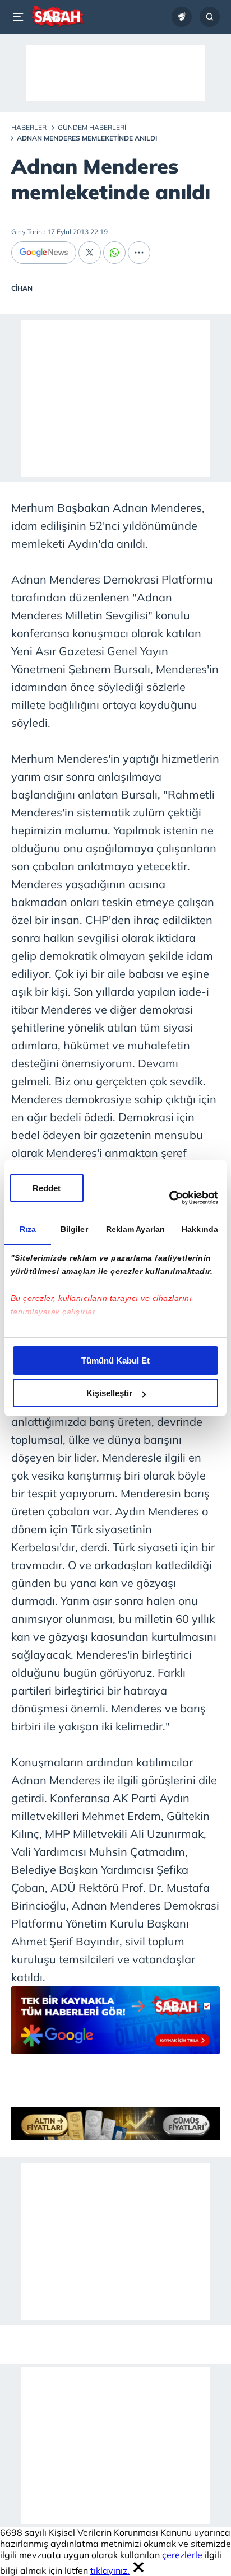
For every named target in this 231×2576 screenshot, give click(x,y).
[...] (139, 253)
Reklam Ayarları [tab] (136, 1229)
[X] (90, 253)
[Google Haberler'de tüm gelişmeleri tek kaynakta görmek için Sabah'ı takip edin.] (115, 2026)
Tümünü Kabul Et (115, 1361)
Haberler (29, 127)
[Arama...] (210, 17)
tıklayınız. (110, 2570)
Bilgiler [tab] (74, 1229)
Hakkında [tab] (200, 1229)
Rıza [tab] (28, 1229)
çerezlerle (182, 2555)
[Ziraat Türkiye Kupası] (182, 17)
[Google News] (44, 253)
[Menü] (20, 17)
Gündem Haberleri (92, 127)
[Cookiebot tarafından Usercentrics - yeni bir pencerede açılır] (169, 1198)
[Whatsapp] (114, 253)
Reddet (47, 1188)
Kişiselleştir (109, 1393)
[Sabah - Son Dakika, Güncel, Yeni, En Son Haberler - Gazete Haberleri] (57, 17)
